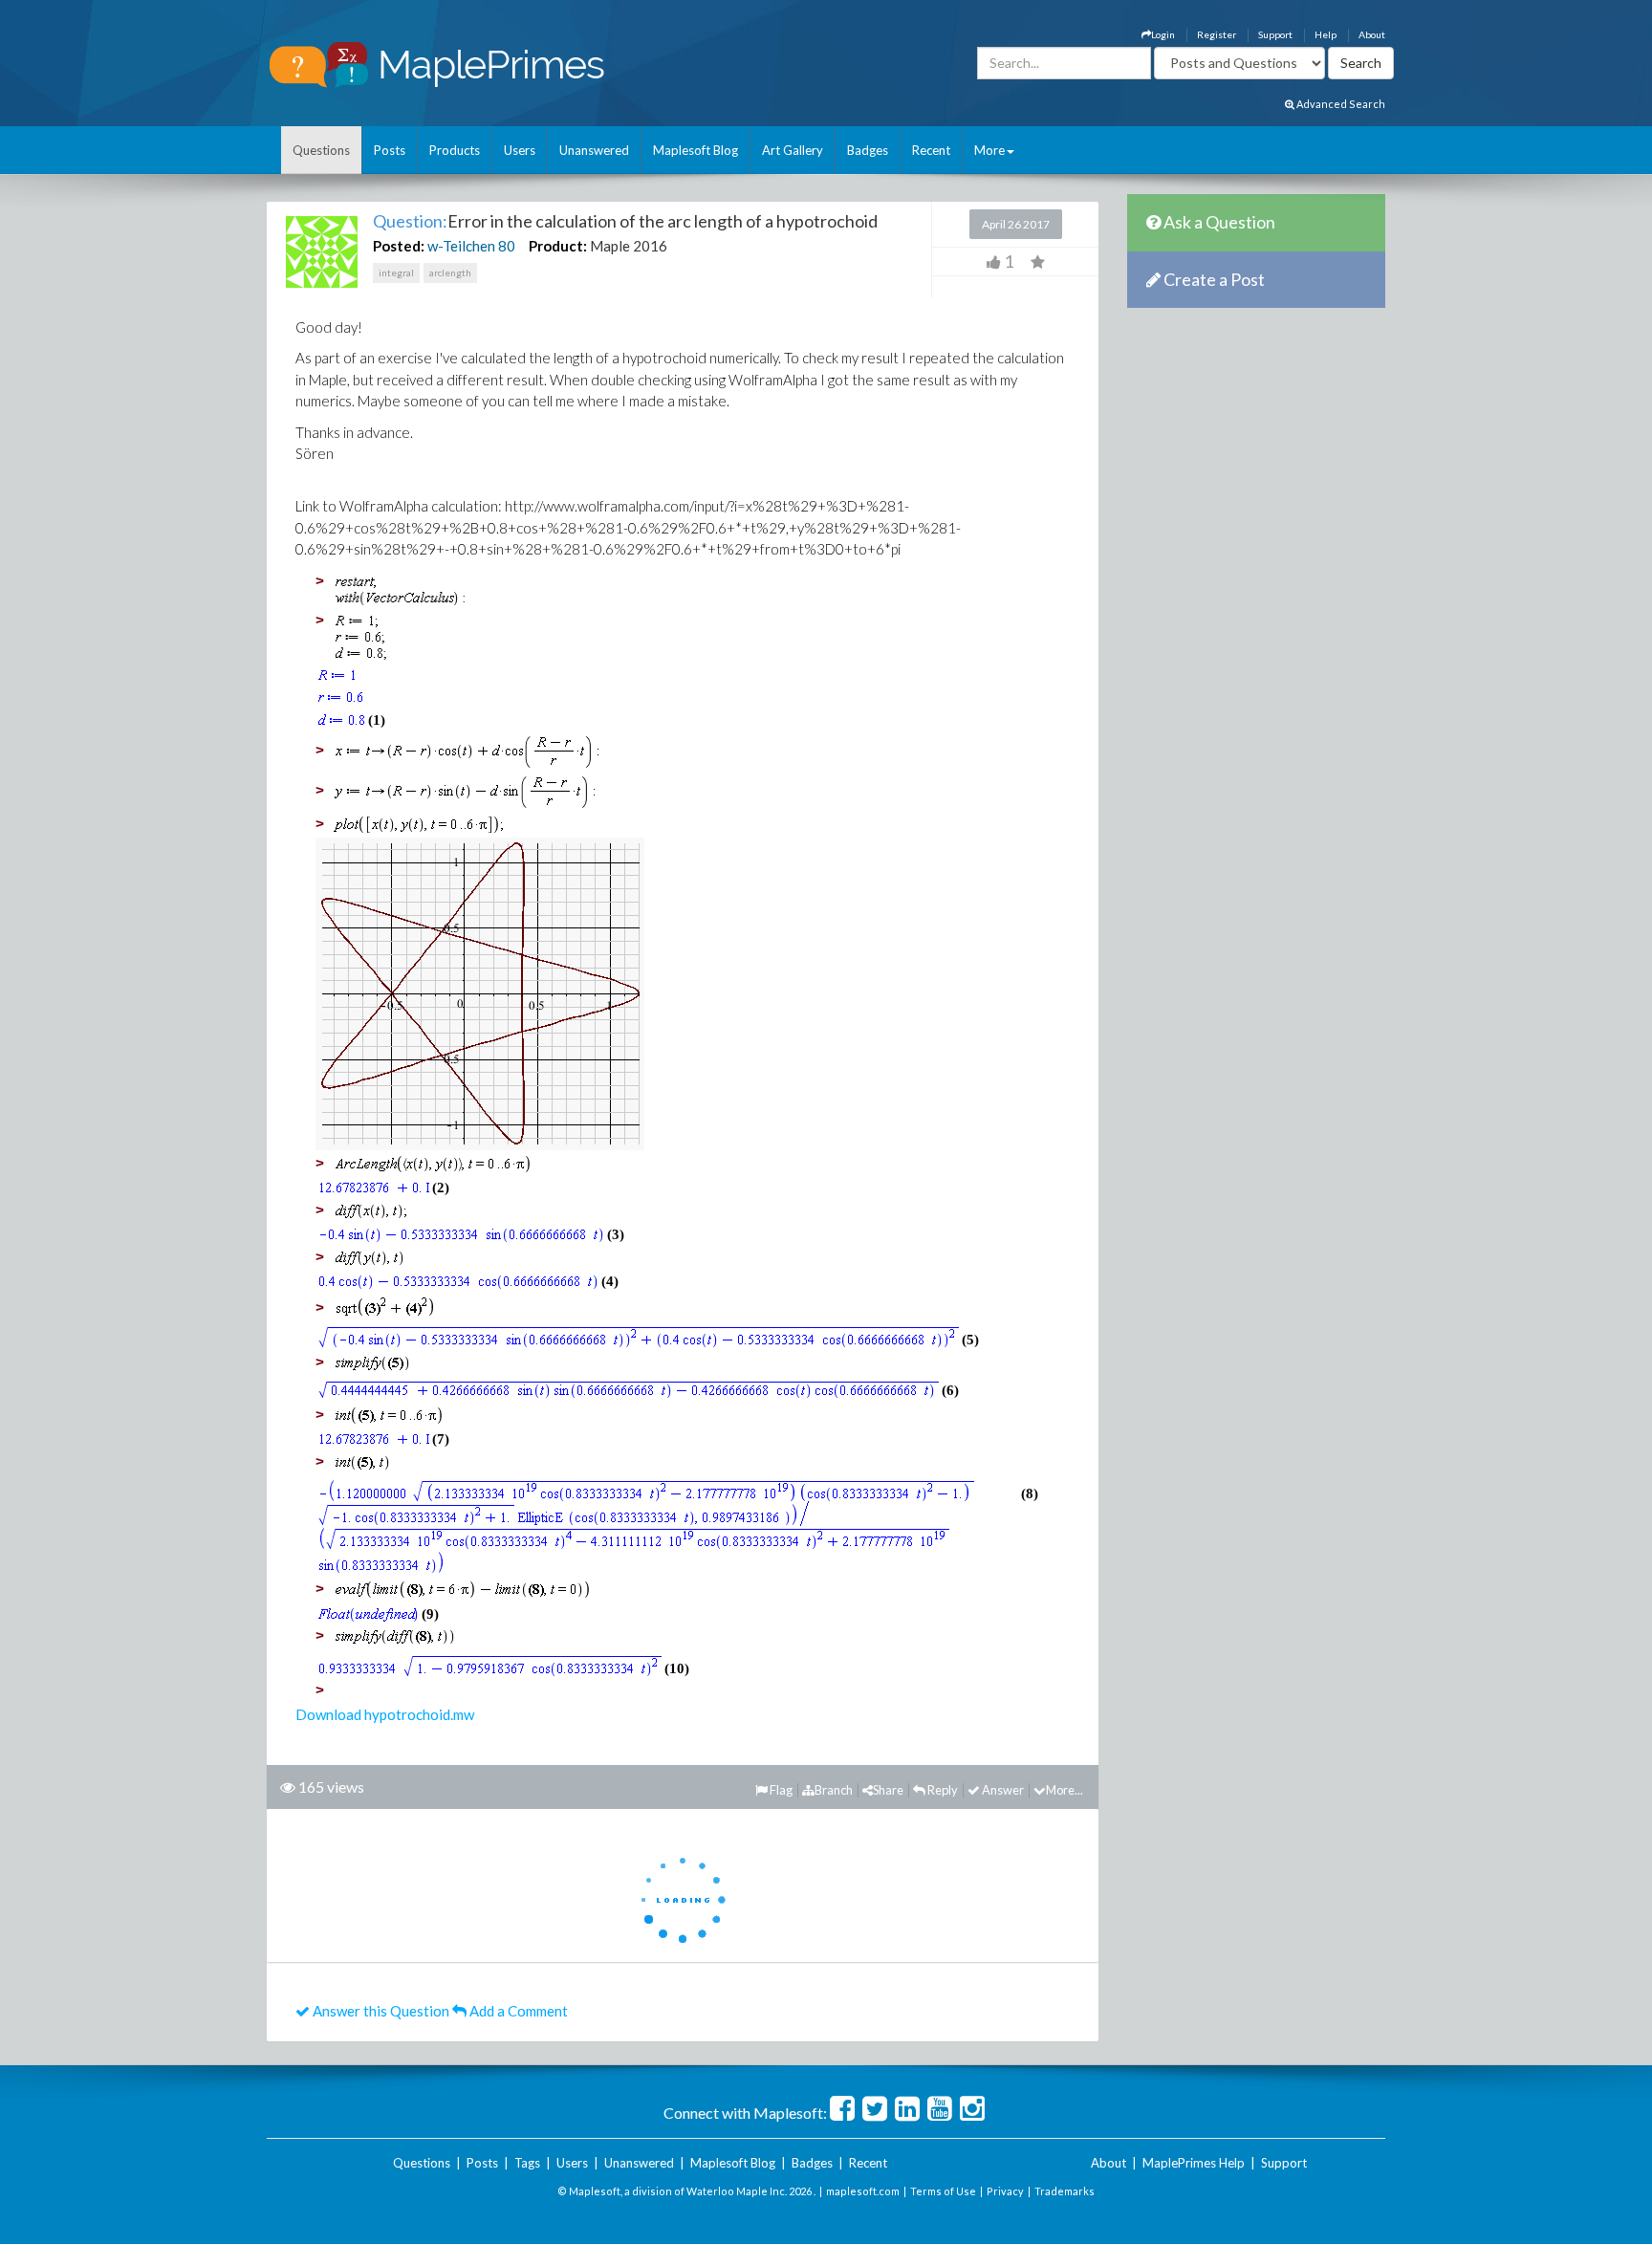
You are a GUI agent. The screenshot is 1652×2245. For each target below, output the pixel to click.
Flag (780, 1790)
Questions (321, 150)
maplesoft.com (863, 2191)
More (989, 150)
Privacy (1005, 2191)
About (1372, 34)
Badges (868, 150)
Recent (931, 150)
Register (1217, 34)
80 (507, 246)
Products (455, 150)
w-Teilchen (461, 246)
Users (520, 150)
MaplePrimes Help (1194, 2163)
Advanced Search (1340, 104)
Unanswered (594, 150)
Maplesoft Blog (696, 150)
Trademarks (1065, 2191)
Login (1163, 34)
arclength (450, 272)
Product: (558, 246)
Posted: (399, 246)
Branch (834, 1790)
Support (1275, 34)
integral (396, 272)
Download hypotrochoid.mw (385, 1714)
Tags (527, 2163)
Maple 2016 (629, 246)
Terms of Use (943, 2191)
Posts (390, 150)
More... (1065, 1790)
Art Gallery (793, 150)
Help (1326, 34)
